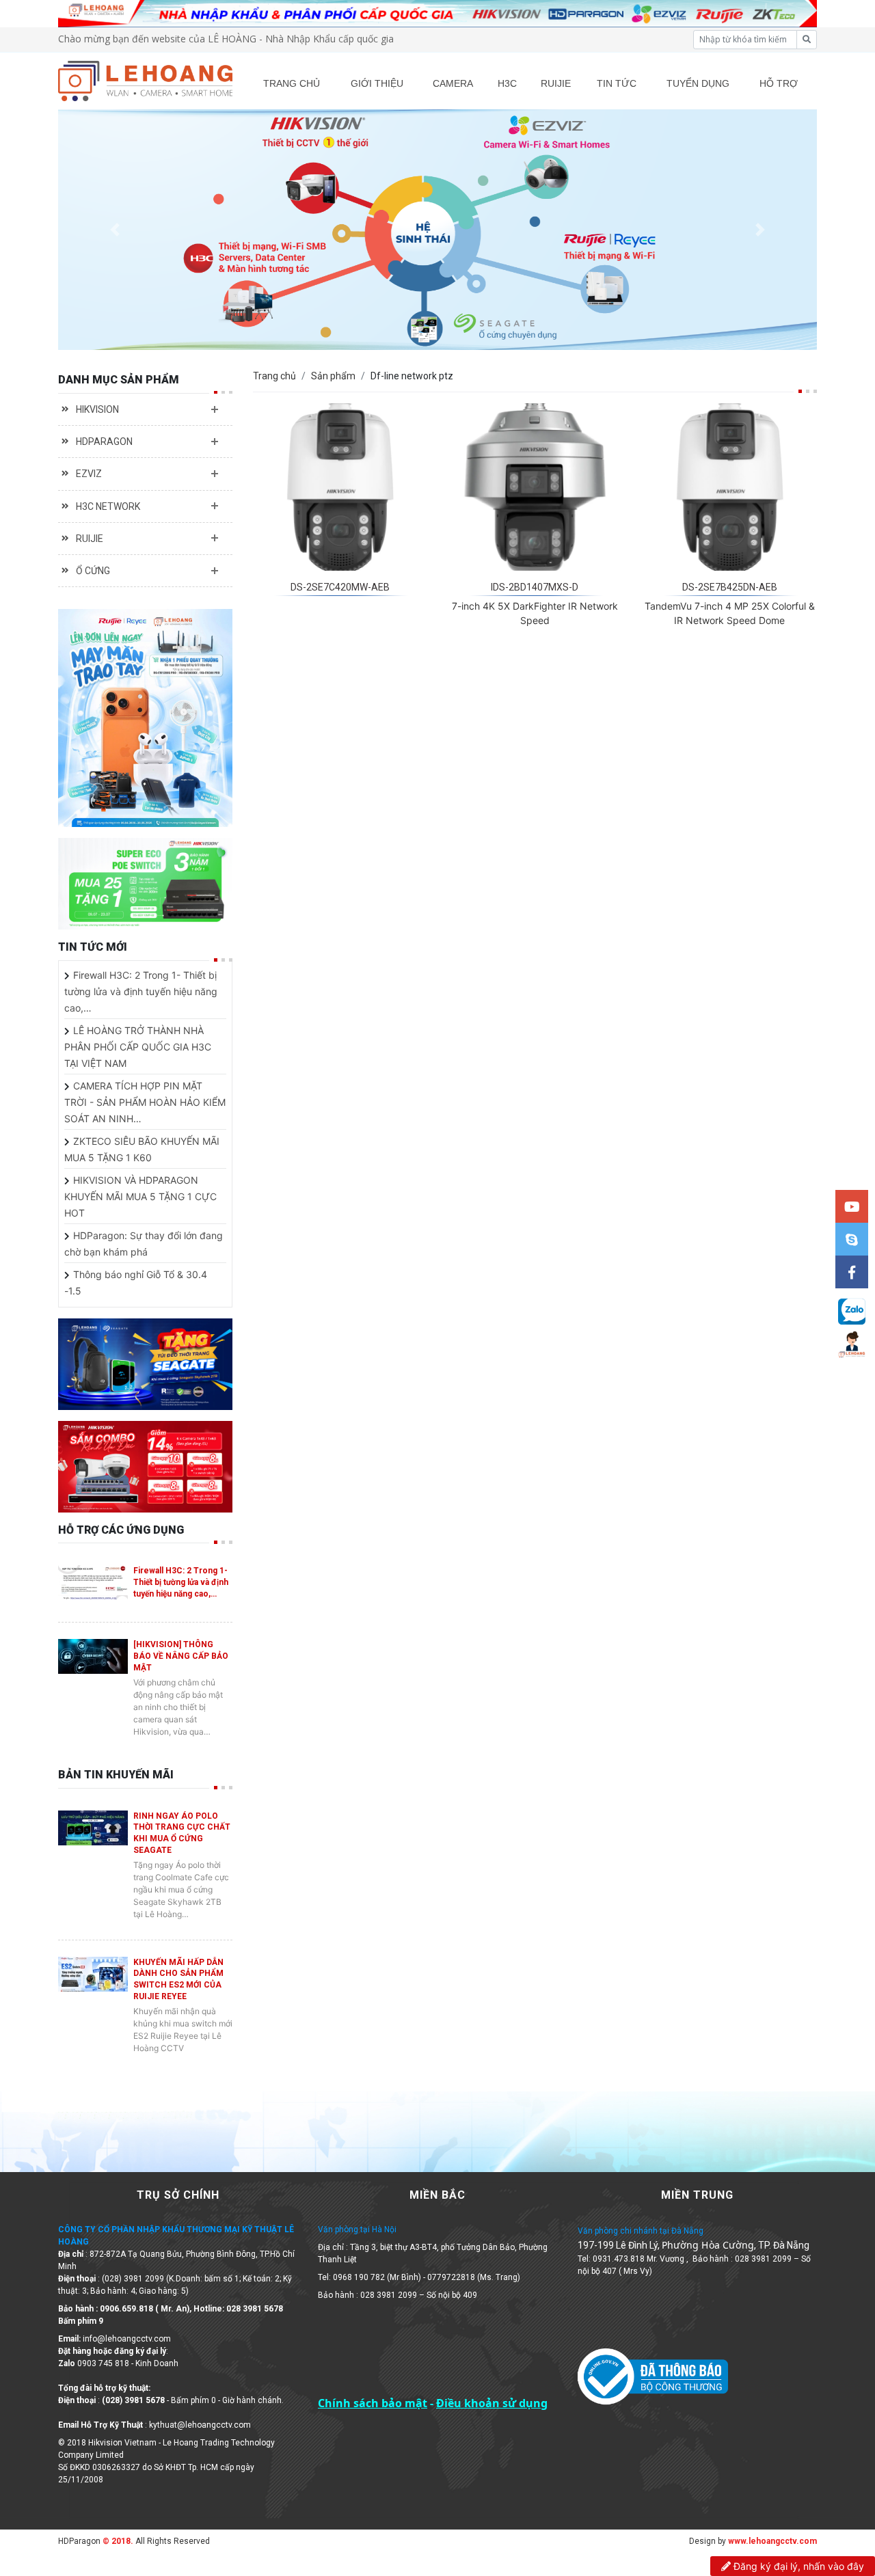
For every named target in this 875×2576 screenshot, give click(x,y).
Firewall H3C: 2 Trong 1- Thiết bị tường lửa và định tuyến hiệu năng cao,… (141, 991)
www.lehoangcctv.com (772, 2541)
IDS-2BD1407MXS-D (535, 587)
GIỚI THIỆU (377, 83)
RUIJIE (556, 83)
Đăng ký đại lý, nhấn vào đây (797, 2566)
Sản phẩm (333, 376)
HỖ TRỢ (779, 83)
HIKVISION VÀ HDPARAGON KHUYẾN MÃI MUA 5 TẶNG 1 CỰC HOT (140, 1196)
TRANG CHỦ (292, 83)
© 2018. (117, 2541)
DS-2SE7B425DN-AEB (730, 587)
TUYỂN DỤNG (698, 83)
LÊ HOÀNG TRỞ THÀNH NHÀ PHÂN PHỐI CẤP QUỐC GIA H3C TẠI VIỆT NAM (138, 1047)
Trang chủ (274, 376)
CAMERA (453, 83)
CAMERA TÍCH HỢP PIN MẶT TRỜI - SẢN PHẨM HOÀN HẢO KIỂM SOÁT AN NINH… (145, 1102)
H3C (507, 83)
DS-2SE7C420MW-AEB (340, 587)
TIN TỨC (617, 83)
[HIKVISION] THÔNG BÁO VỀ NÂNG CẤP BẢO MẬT (181, 1656)
